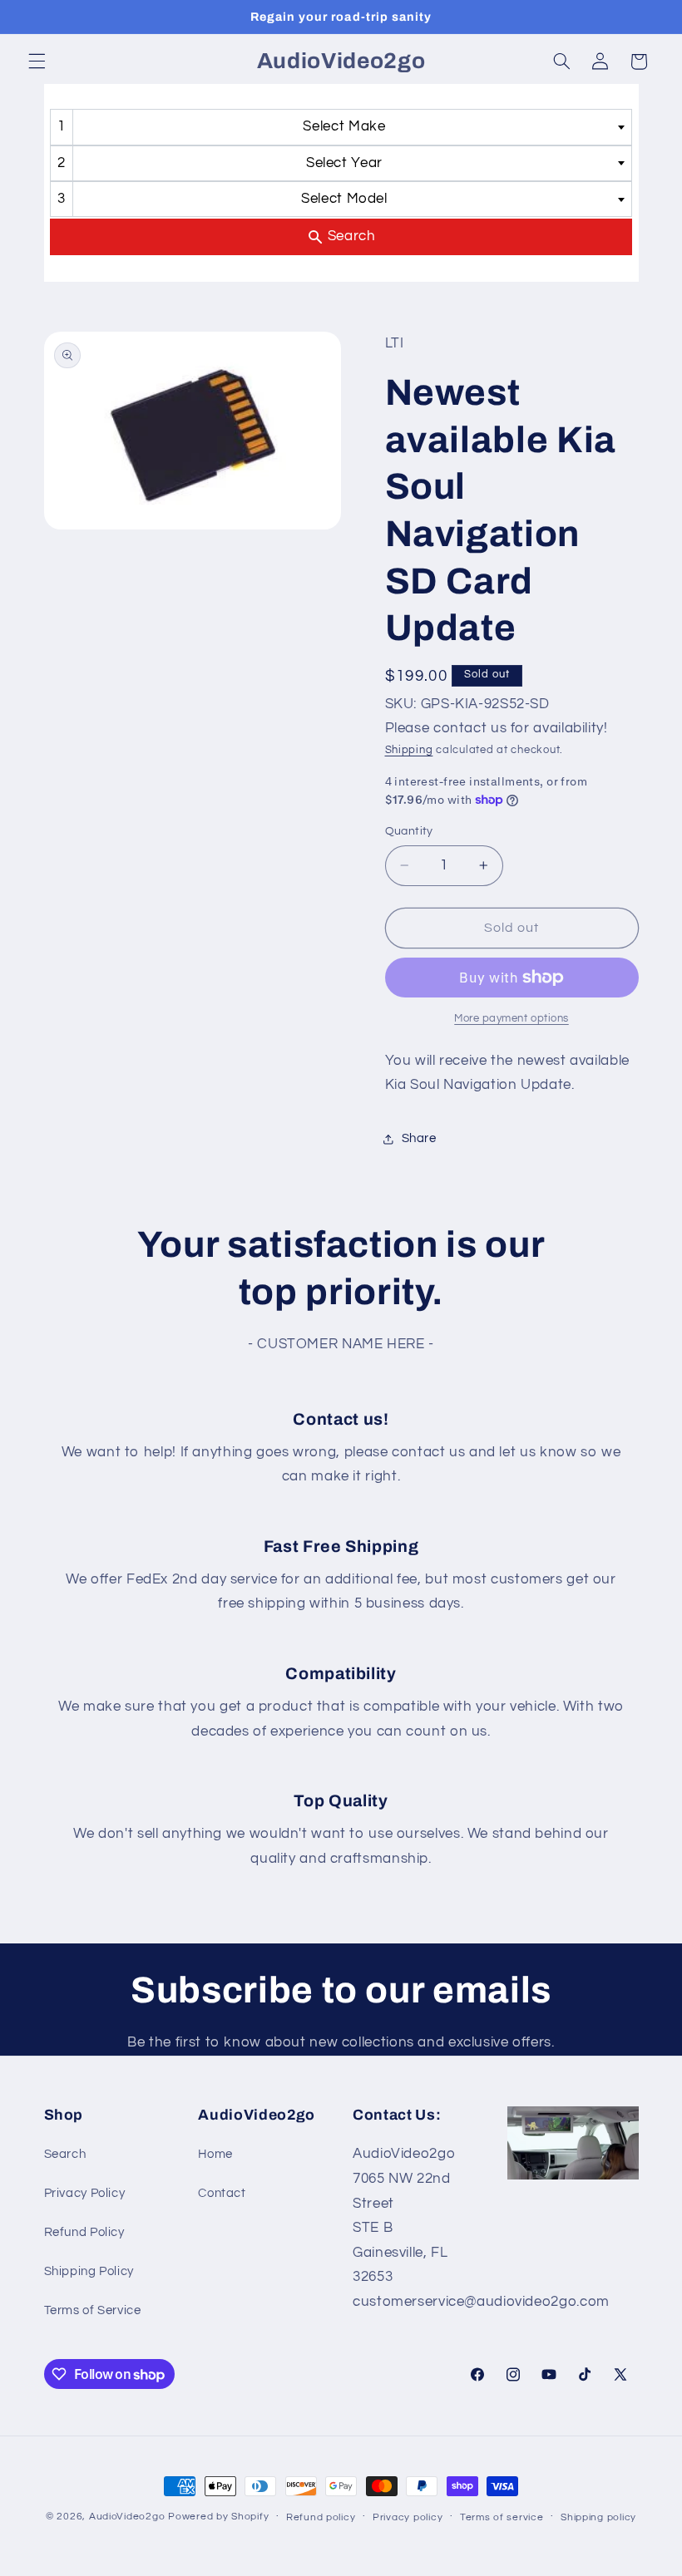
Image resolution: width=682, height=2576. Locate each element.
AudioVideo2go (127, 2517)
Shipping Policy (89, 2271)
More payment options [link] (511, 1019)
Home (215, 2154)
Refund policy (321, 2517)
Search (65, 2154)
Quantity (409, 831)
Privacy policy (408, 2517)
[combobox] (341, 127)
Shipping (409, 750)
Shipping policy (598, 2517)
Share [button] (419, 1138)
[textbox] (350, 127)
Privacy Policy (85, 2193)
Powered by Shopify (218, 2517)
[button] (37, 62)
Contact (222, 2193)
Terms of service (502, 2517)
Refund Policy (84, 2232)
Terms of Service (93, 2310)
